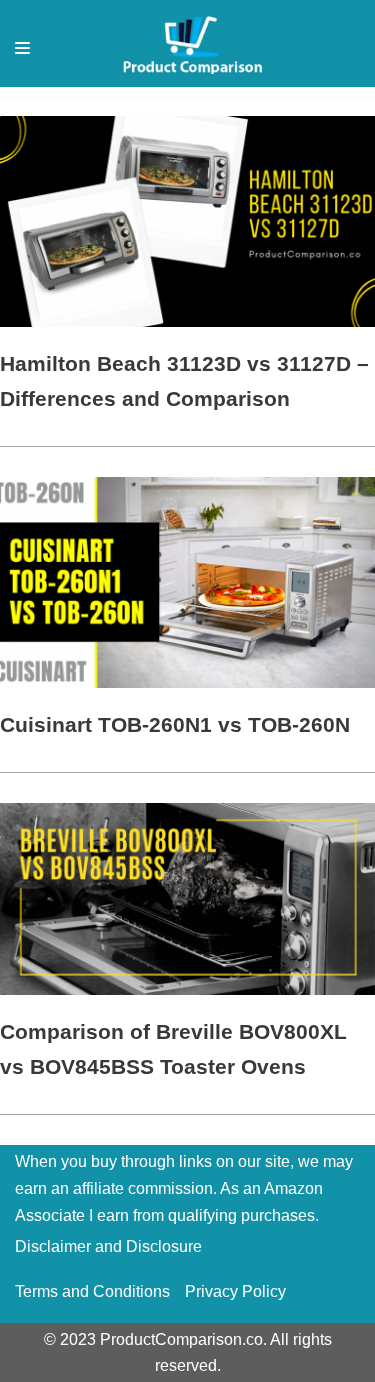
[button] (22, 48)
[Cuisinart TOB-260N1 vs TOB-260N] (187, 682)
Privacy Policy (235, 1291)
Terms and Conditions (92, 1291)
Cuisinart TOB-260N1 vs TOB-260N (175, 724)
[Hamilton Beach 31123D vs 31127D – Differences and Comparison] (187, 321)
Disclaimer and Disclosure (108, 1246)
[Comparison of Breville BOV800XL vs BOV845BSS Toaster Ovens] (187, 989)
